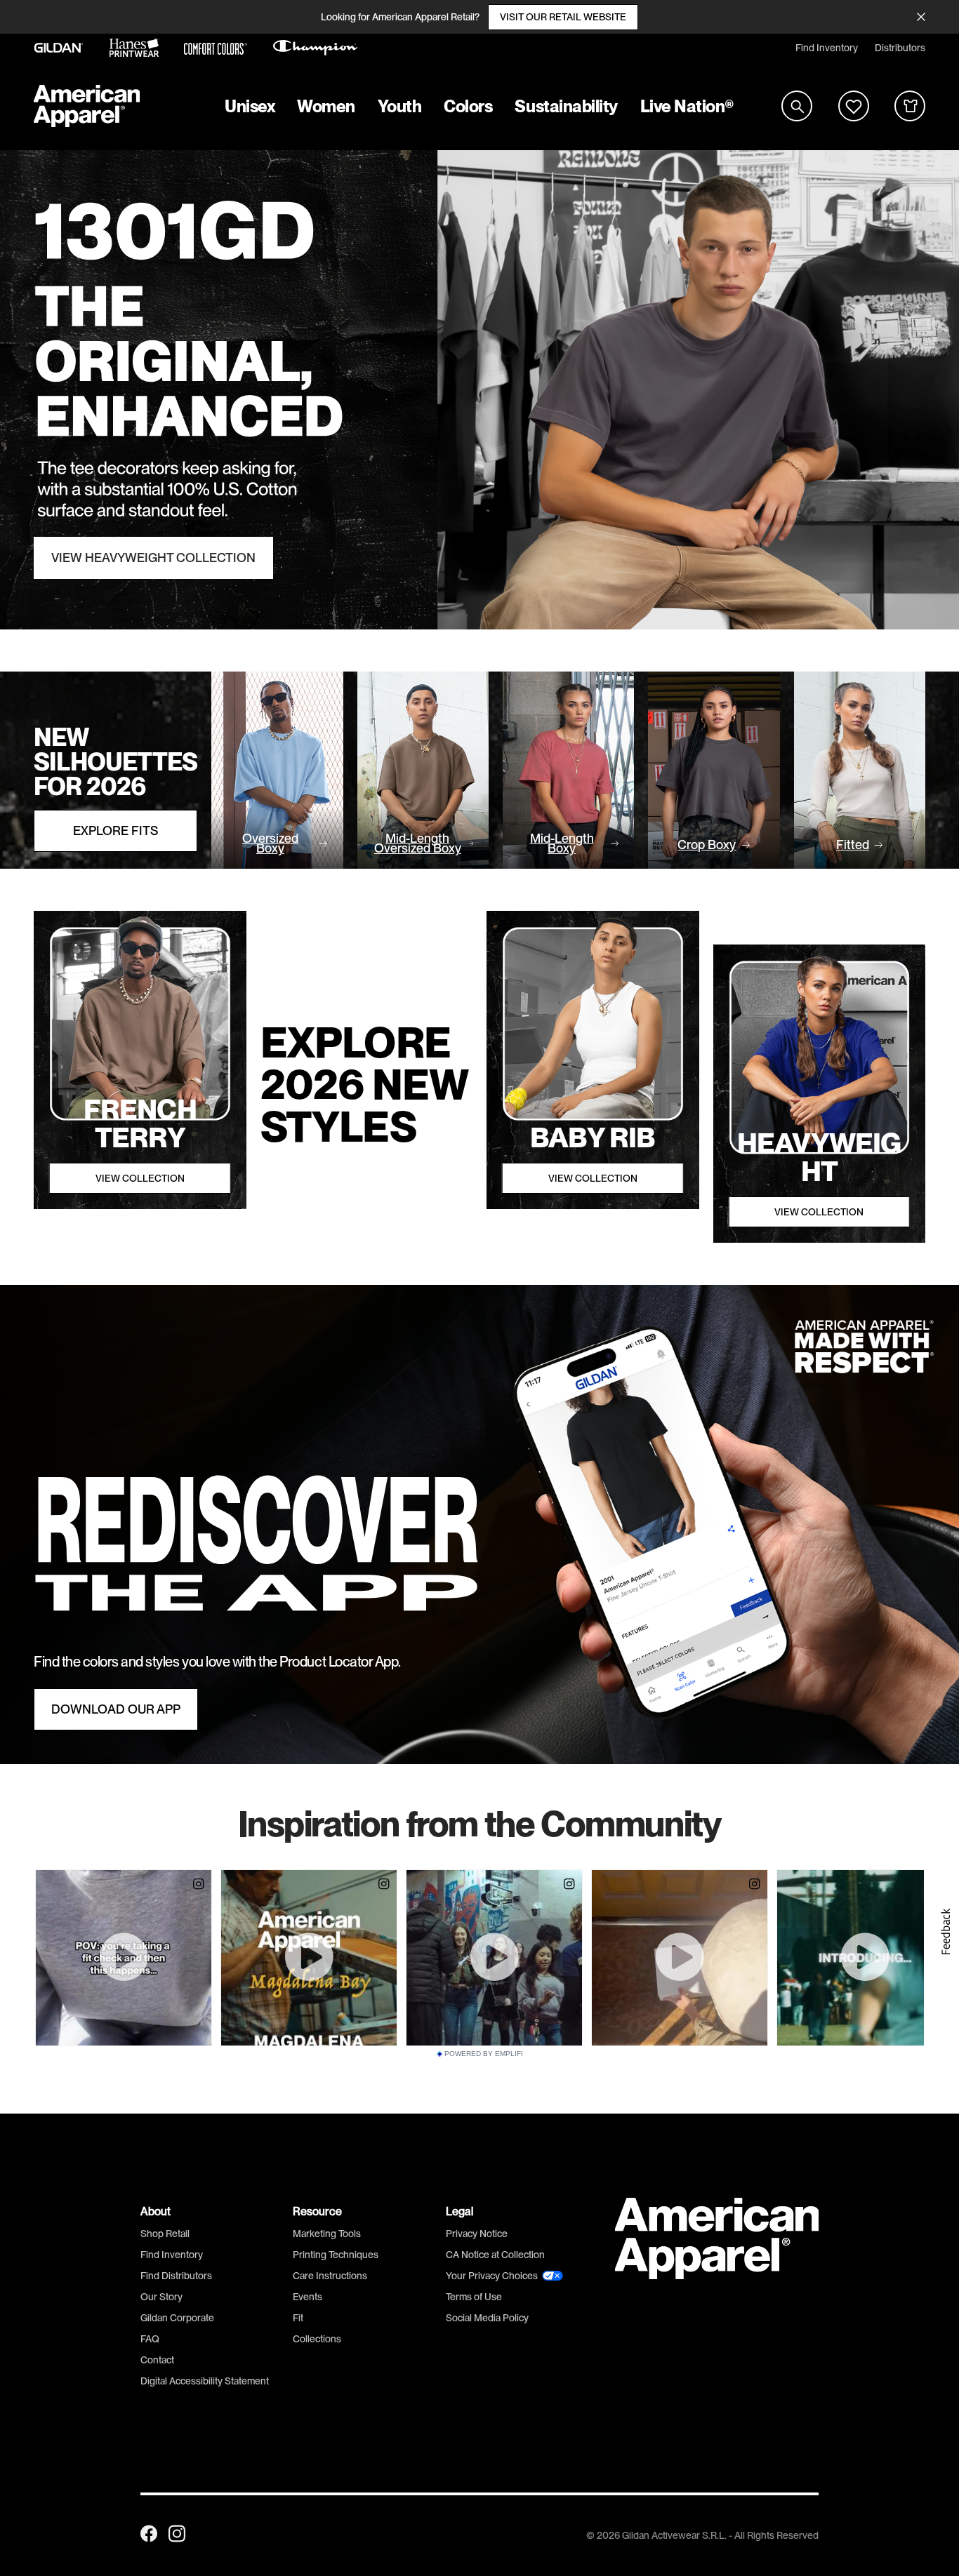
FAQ (150, 2339)
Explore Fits (115, 831)
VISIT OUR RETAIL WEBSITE (563, 17)
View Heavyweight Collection (153, 558)
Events (307, 2297)
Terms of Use (474, 2297)
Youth (400, 106)
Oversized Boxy (270, 843)
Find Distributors (176, 2276)
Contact (157, 2360)
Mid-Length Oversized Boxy (418, 843)
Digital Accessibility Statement (205, 2381)
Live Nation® (687, 106)
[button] (945, 1932)
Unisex (250, 106)
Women (326, 106)
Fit (298, 2318)
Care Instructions (330, 2276)
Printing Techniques (336, 2255)
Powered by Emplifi (484, 2054)
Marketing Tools (327, 2234)
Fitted (853, 845)
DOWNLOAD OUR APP (116, 1709)
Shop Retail (165, 2234)
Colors (468, 106)
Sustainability (566, 106)
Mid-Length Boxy (562, 843)
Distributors (900, 48)
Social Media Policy (487, 2318)
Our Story (161, 2297)
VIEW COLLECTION (140, 1178)
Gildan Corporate (177, 2318)
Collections (317, 2339)
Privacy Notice (477, 2234)
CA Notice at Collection (495, 2255)
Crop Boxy (707, 845)
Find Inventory (827, 48)
